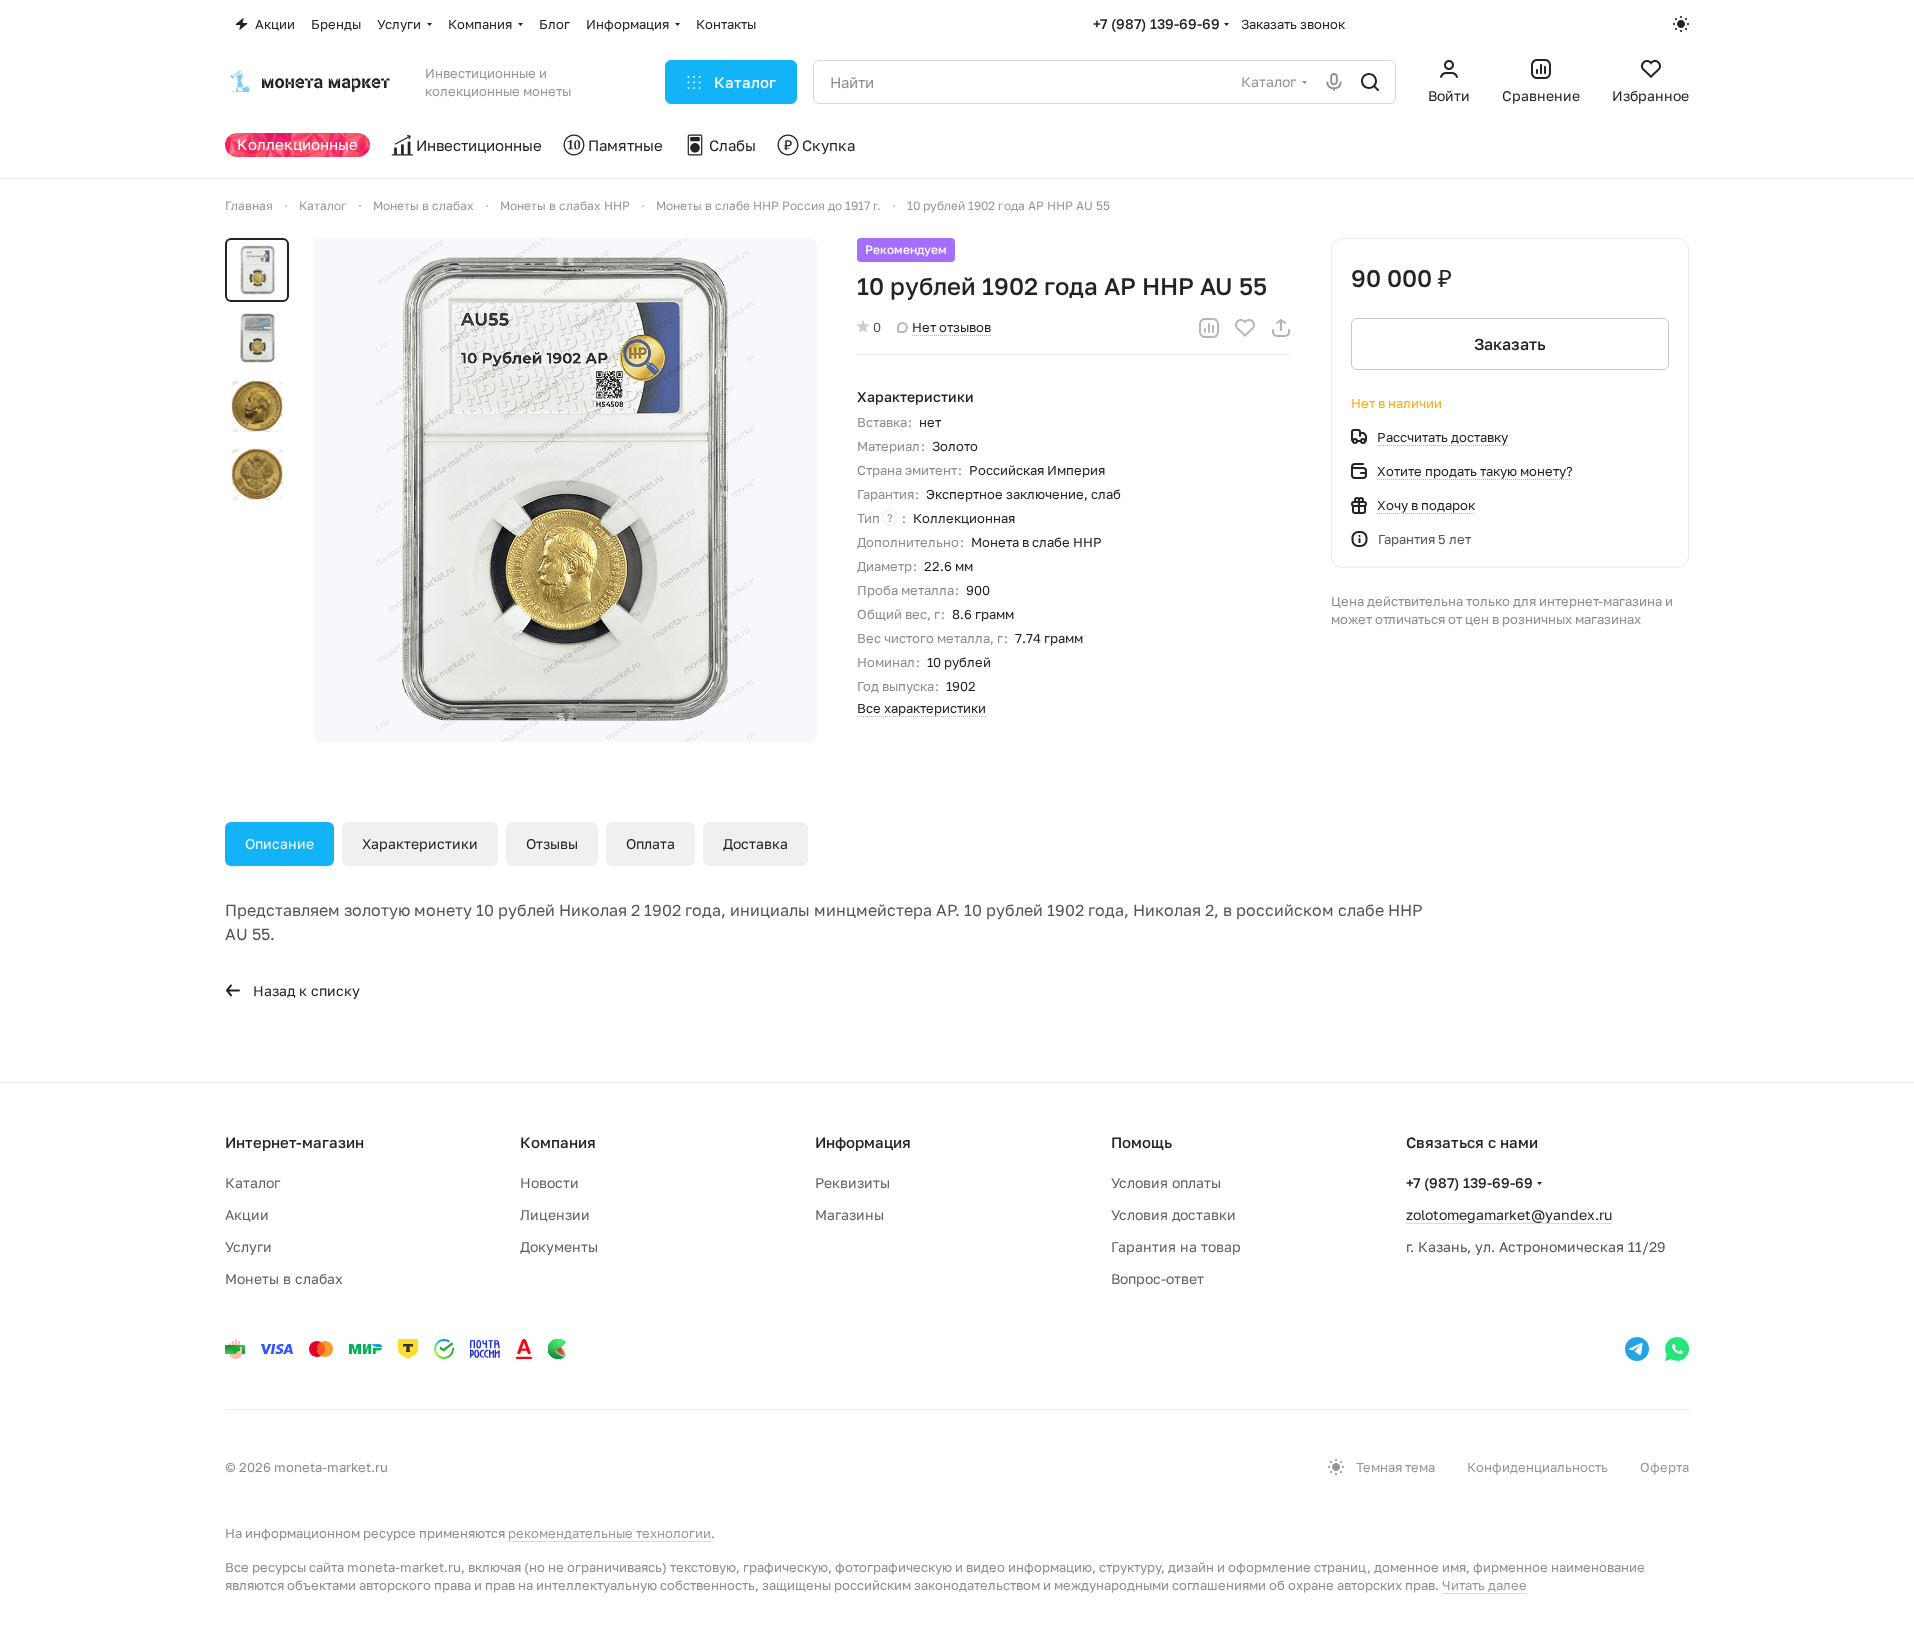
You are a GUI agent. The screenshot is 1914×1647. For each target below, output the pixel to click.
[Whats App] (1677, 1349)
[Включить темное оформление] (1681, 24)
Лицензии (555, 1214)
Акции (247, 1214)
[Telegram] (1637, 1349)
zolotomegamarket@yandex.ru (1509, 1214)
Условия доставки (1173, 1214)
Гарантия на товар (1176, 1246)
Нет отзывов (951, 327)
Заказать (1510, 344)
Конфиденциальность (1537, 1467)
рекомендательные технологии (609, 1533)
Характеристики (420, 843)
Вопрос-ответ (1157, 1278)
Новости (549, 1182)
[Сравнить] (1209, 328)
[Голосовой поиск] (1334, 82)
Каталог (252, 1182)
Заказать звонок (1293, 24)
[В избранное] (1245, 328)
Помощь (1141, 1142)
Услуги (248, 1246)
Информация (863, 1142)
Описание (279, 843)
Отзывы (552, 843)
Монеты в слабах (284, 1278)
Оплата (650, 843)
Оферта (1664, 1467)
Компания (558, 1142)
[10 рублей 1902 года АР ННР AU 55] (565, 490)
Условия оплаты (1166, 1182)
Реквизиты (852, 1182)
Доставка (755, 843)
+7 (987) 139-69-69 (1156, 23)
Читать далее (1484, 1585)
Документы (559, 1246)
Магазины (849, 1214)
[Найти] (1370, 82)
